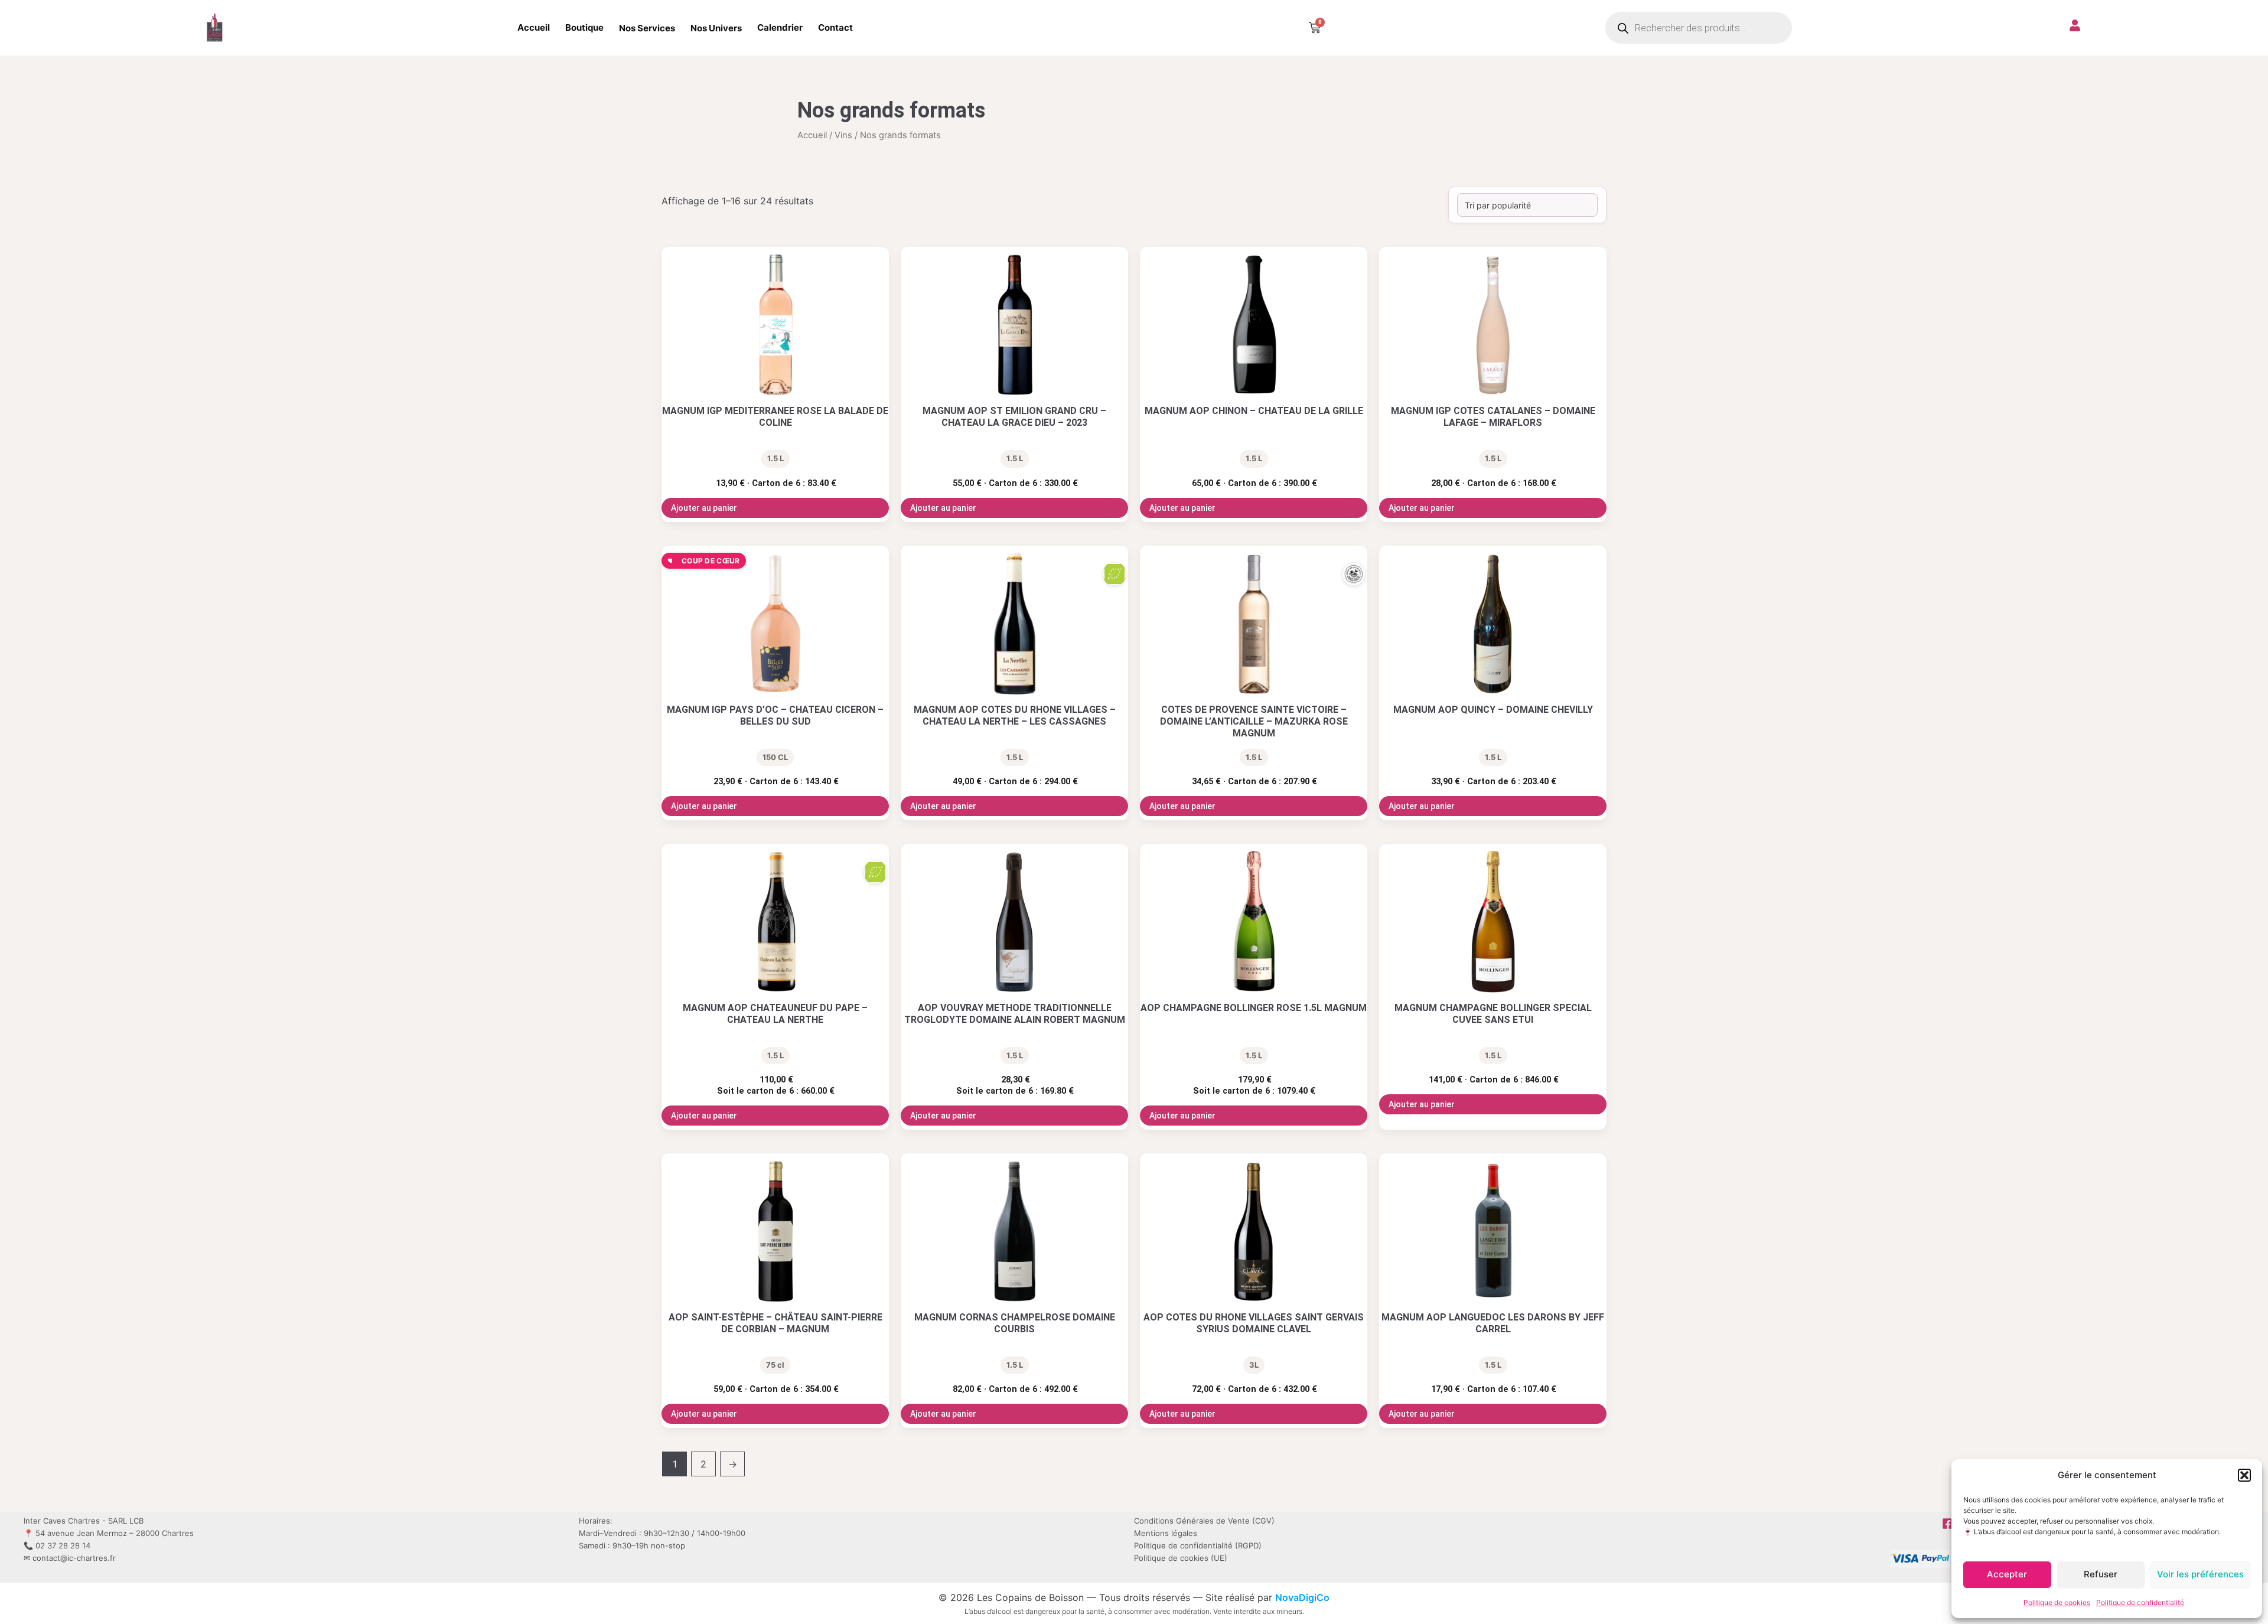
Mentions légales (1166, 1533)
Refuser (2101, 1574)
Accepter (2007, 1574)
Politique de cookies (2057, 1602)
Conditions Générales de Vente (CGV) (1204, 1521)
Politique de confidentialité (2140, 1602)
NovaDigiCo (1302, 1597)
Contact (835, 27)
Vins (843, 135)
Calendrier (780, 27)
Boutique (584, 27)
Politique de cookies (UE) (1181, 1558)
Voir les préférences (2200, 1574)
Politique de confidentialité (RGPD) (1198, 1545)
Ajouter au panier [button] (704, 508)
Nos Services (647, 28)
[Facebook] (1948, 1524)
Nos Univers (716, 28)
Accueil (534, 27)
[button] (2244, 1475)
